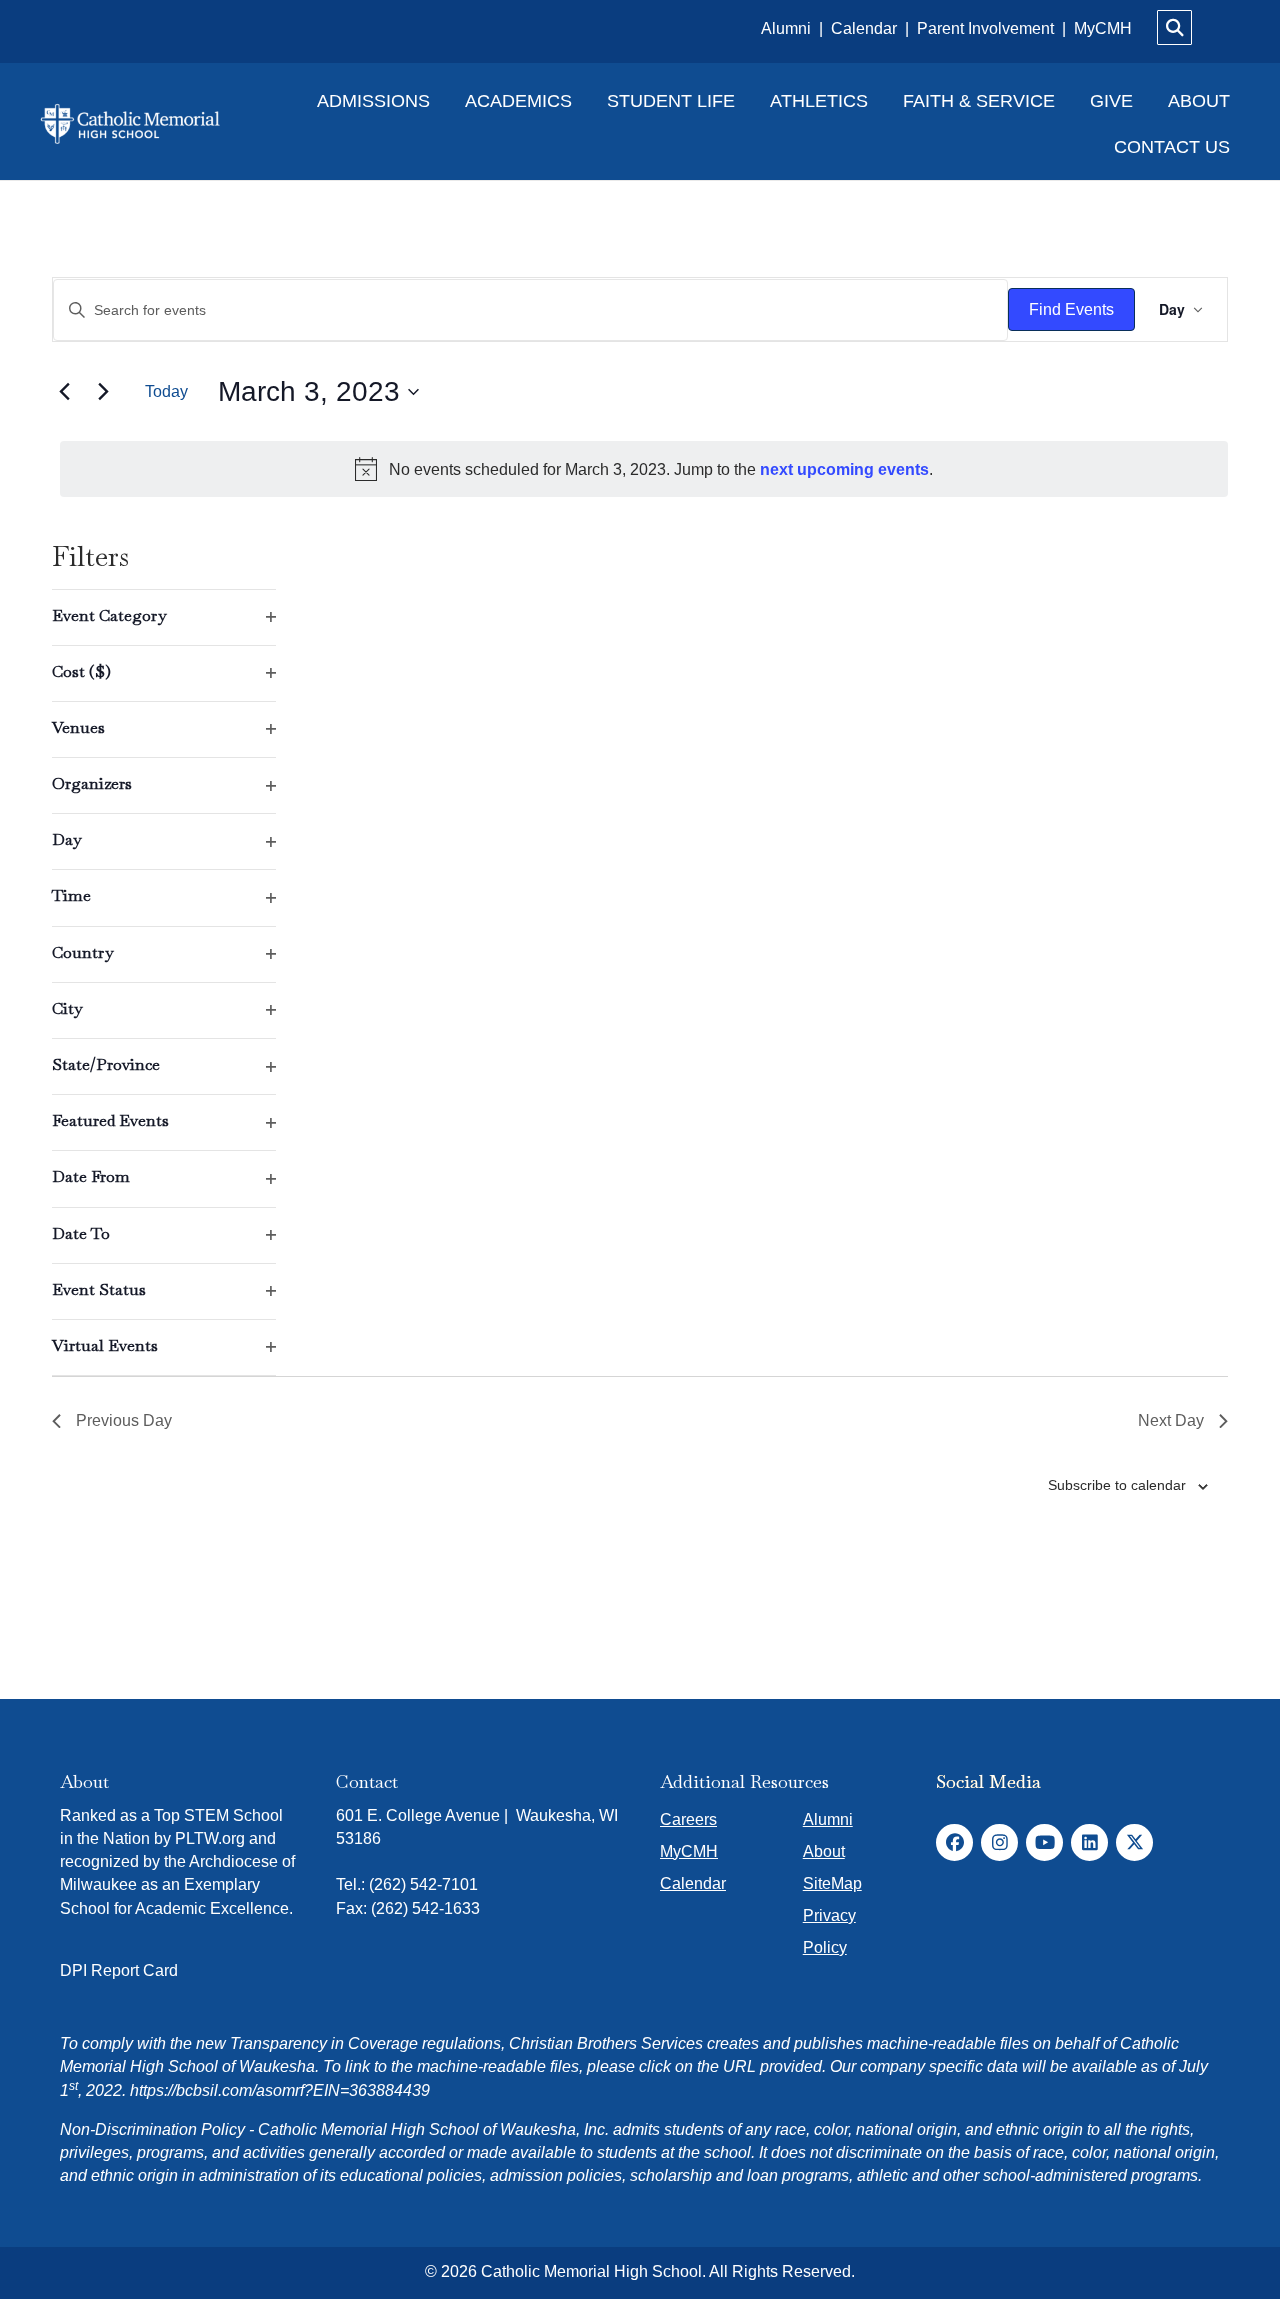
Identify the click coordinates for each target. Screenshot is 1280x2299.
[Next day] (103, 392)
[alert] (644, 469)
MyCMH (1103, 28)
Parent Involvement (985, 28)
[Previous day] (64, 392)
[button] (954, 1842)
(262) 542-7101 (423, 1884)
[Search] (1174, 27)
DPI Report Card (119, 1970)
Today (166, 391)
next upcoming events (844, 469)
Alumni (788, 28)
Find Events (1071, 309)
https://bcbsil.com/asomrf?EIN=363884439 (280, 2090)
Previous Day (124, 1420)
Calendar (866, 28)
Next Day (1171, 1420)
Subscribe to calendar (1117, 1485)
